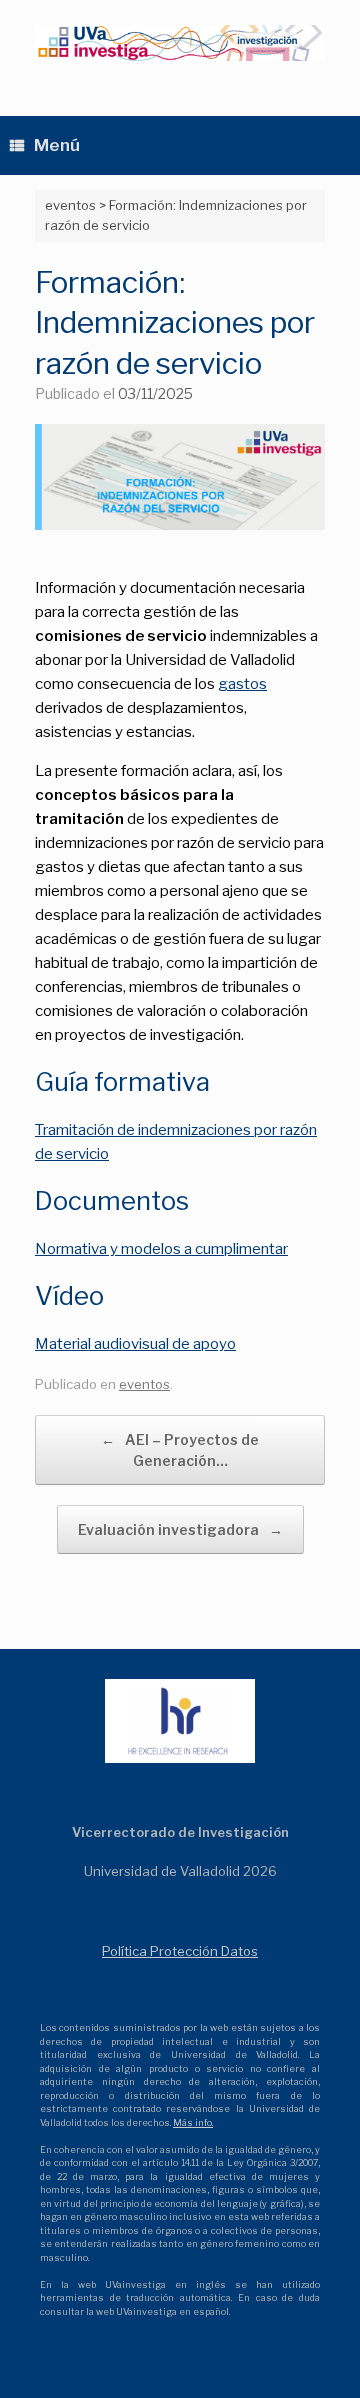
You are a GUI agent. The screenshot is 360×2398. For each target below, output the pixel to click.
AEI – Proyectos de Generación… (180, 1450)
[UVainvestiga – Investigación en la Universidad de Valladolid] (180, 43)
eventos (144, 1384)
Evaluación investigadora (180, 1529)
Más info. (193, 2122)
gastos (242, 684)
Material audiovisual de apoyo (135, 1344)
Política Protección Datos (180, 1951)
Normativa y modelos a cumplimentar (161, 1249)
